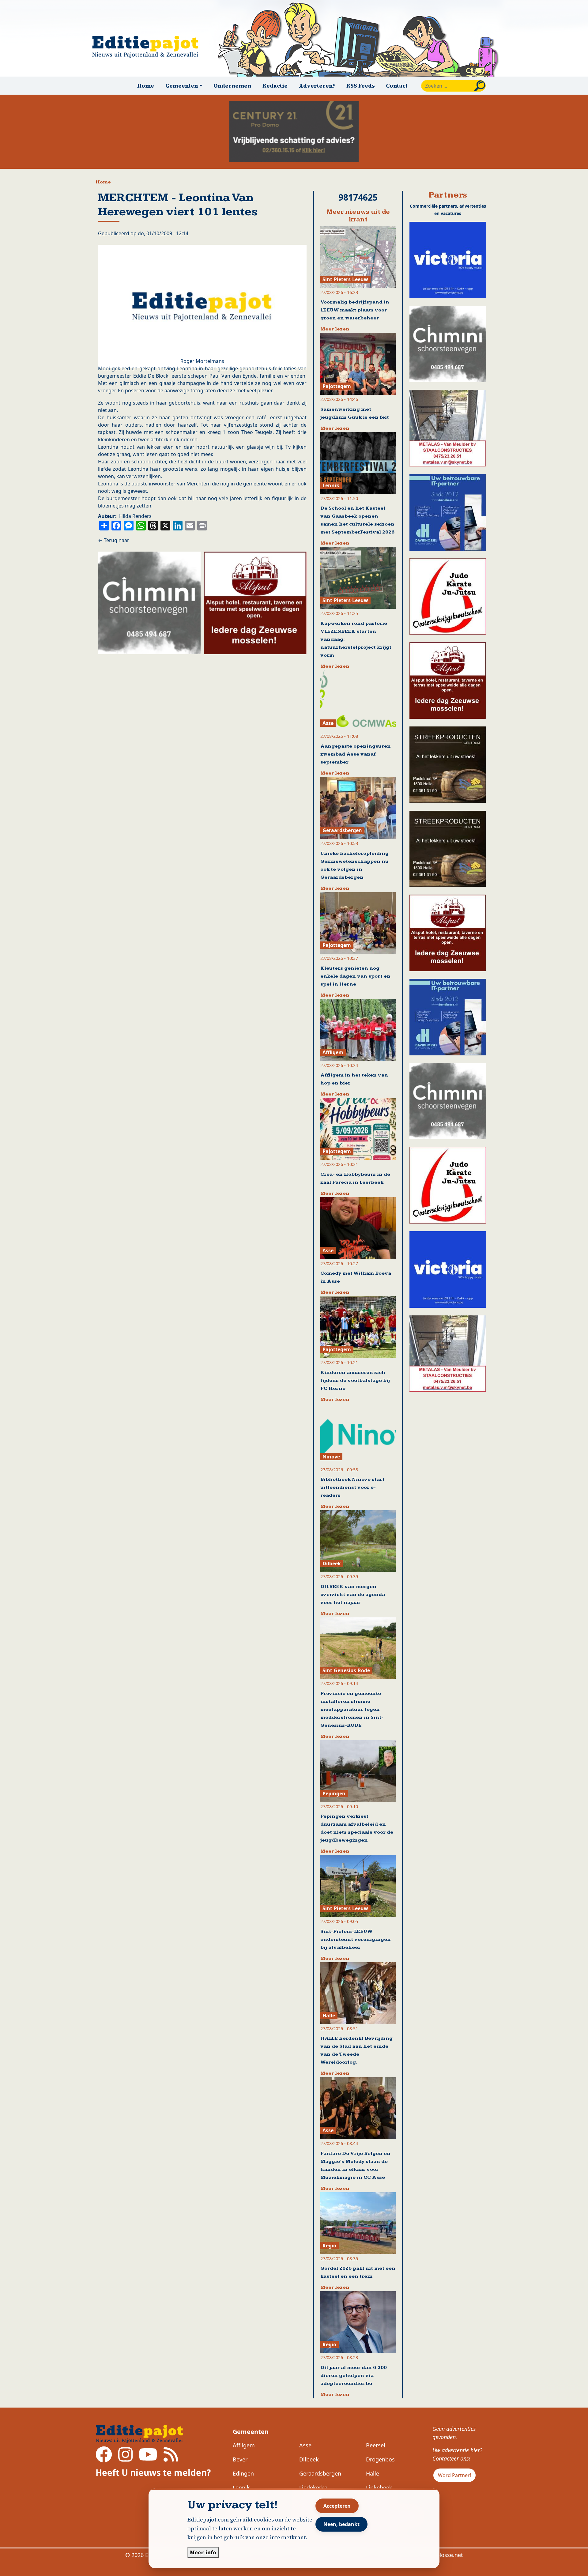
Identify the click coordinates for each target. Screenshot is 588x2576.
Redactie (275, 86)
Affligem (244, 2445)
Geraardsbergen (320, 2473)
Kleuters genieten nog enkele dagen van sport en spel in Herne (355, 976)
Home (146, 86)
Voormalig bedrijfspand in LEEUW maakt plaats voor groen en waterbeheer (355, 310)
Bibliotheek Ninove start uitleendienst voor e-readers (352, 1487)
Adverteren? (317, 86)
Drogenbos (380, 2459)
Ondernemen (232, 86)
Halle (373, 2473)
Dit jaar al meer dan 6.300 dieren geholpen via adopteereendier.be (354, 2376)
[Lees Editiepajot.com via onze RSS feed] (171, 2458)
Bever (240, 2459)
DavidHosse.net (443, 2555)
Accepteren (337, 2506)
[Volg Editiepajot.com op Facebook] (104, 2458)
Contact (397, 86)
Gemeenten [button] (182, 86)
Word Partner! (454, 2475)
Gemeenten (251, 2432)
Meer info (203, 2552)
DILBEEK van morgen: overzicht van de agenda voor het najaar (353, 1595)
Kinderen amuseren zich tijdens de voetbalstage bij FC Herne (355, 1380)
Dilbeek (309, 2459)
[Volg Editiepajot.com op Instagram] (125, 2458)
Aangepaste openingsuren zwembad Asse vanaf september (356, 754)
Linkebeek (379, 2487)
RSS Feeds (361, 86)
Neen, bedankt (341, 2524)
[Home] (148, 47)
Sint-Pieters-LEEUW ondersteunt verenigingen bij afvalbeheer (356, 1939)
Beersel (376, 2445)
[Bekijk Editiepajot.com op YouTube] (148, 2458)
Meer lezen (335, 329)
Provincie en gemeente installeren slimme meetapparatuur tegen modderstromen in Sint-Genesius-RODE (352, 1709)
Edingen (243, 2473)
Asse (305, 2445)
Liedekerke (313, 2487)
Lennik (241, 2487)
